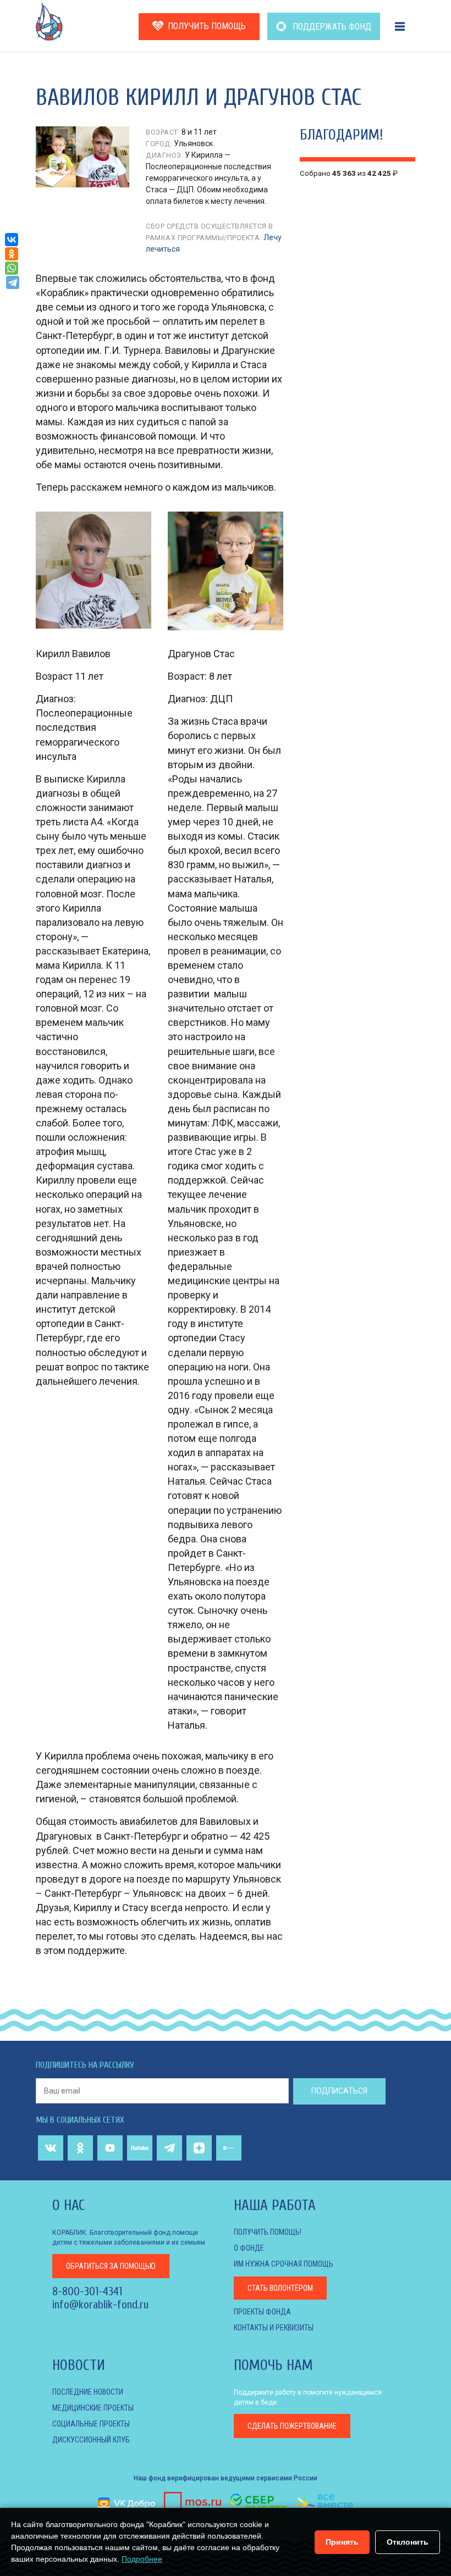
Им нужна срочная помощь (284, 2264)
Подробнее (142, 2559)
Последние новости (88, 2392)
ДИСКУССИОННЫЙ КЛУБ (91, 2440)
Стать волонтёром (280, 2288)
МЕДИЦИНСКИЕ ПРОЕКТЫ (93, 2408)
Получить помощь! (268, 2232)
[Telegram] (13, 282)
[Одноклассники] (12, 254)
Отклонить (408, 2542)
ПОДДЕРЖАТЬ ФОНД (331, 27)
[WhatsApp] (12, 268)
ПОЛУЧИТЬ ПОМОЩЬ (207, 26)
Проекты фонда (262, 2312)
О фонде (249, 2248)
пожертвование (292, 2426)
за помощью (111, 2266)
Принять (342, 2542)
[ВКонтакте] (12, 240)
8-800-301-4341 (87, 2291)
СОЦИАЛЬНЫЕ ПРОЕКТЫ (91, 2424)
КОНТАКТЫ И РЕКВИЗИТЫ (274, 2328)
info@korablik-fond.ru (100, 2305)
